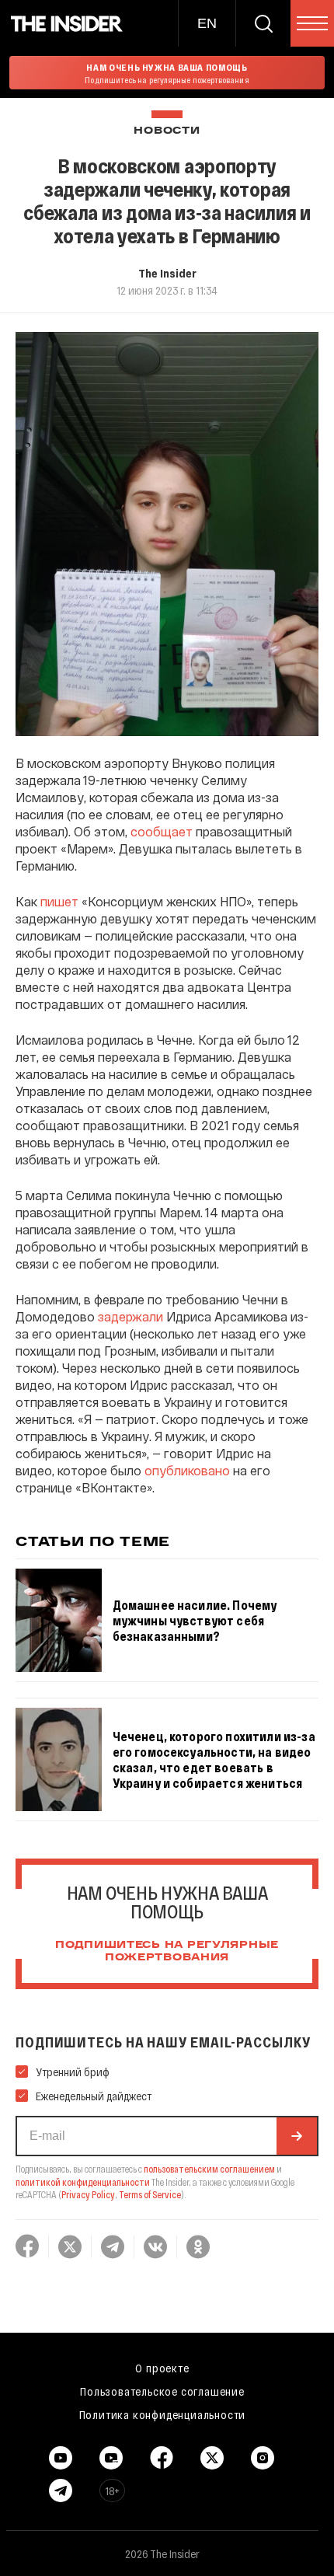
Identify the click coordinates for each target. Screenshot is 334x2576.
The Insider (167, 273)
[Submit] (297, 2136)
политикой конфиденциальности (83, 2182)
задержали (130, 1316)
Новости (167, 131)
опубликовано (187, 1470)
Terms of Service (150, 2194)
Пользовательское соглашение (162, 2391)
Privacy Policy (88, 2194)
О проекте (162, 2368)
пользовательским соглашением (209, 2169)
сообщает (162, 831)
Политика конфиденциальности (163, 2414)
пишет (59, 901)
